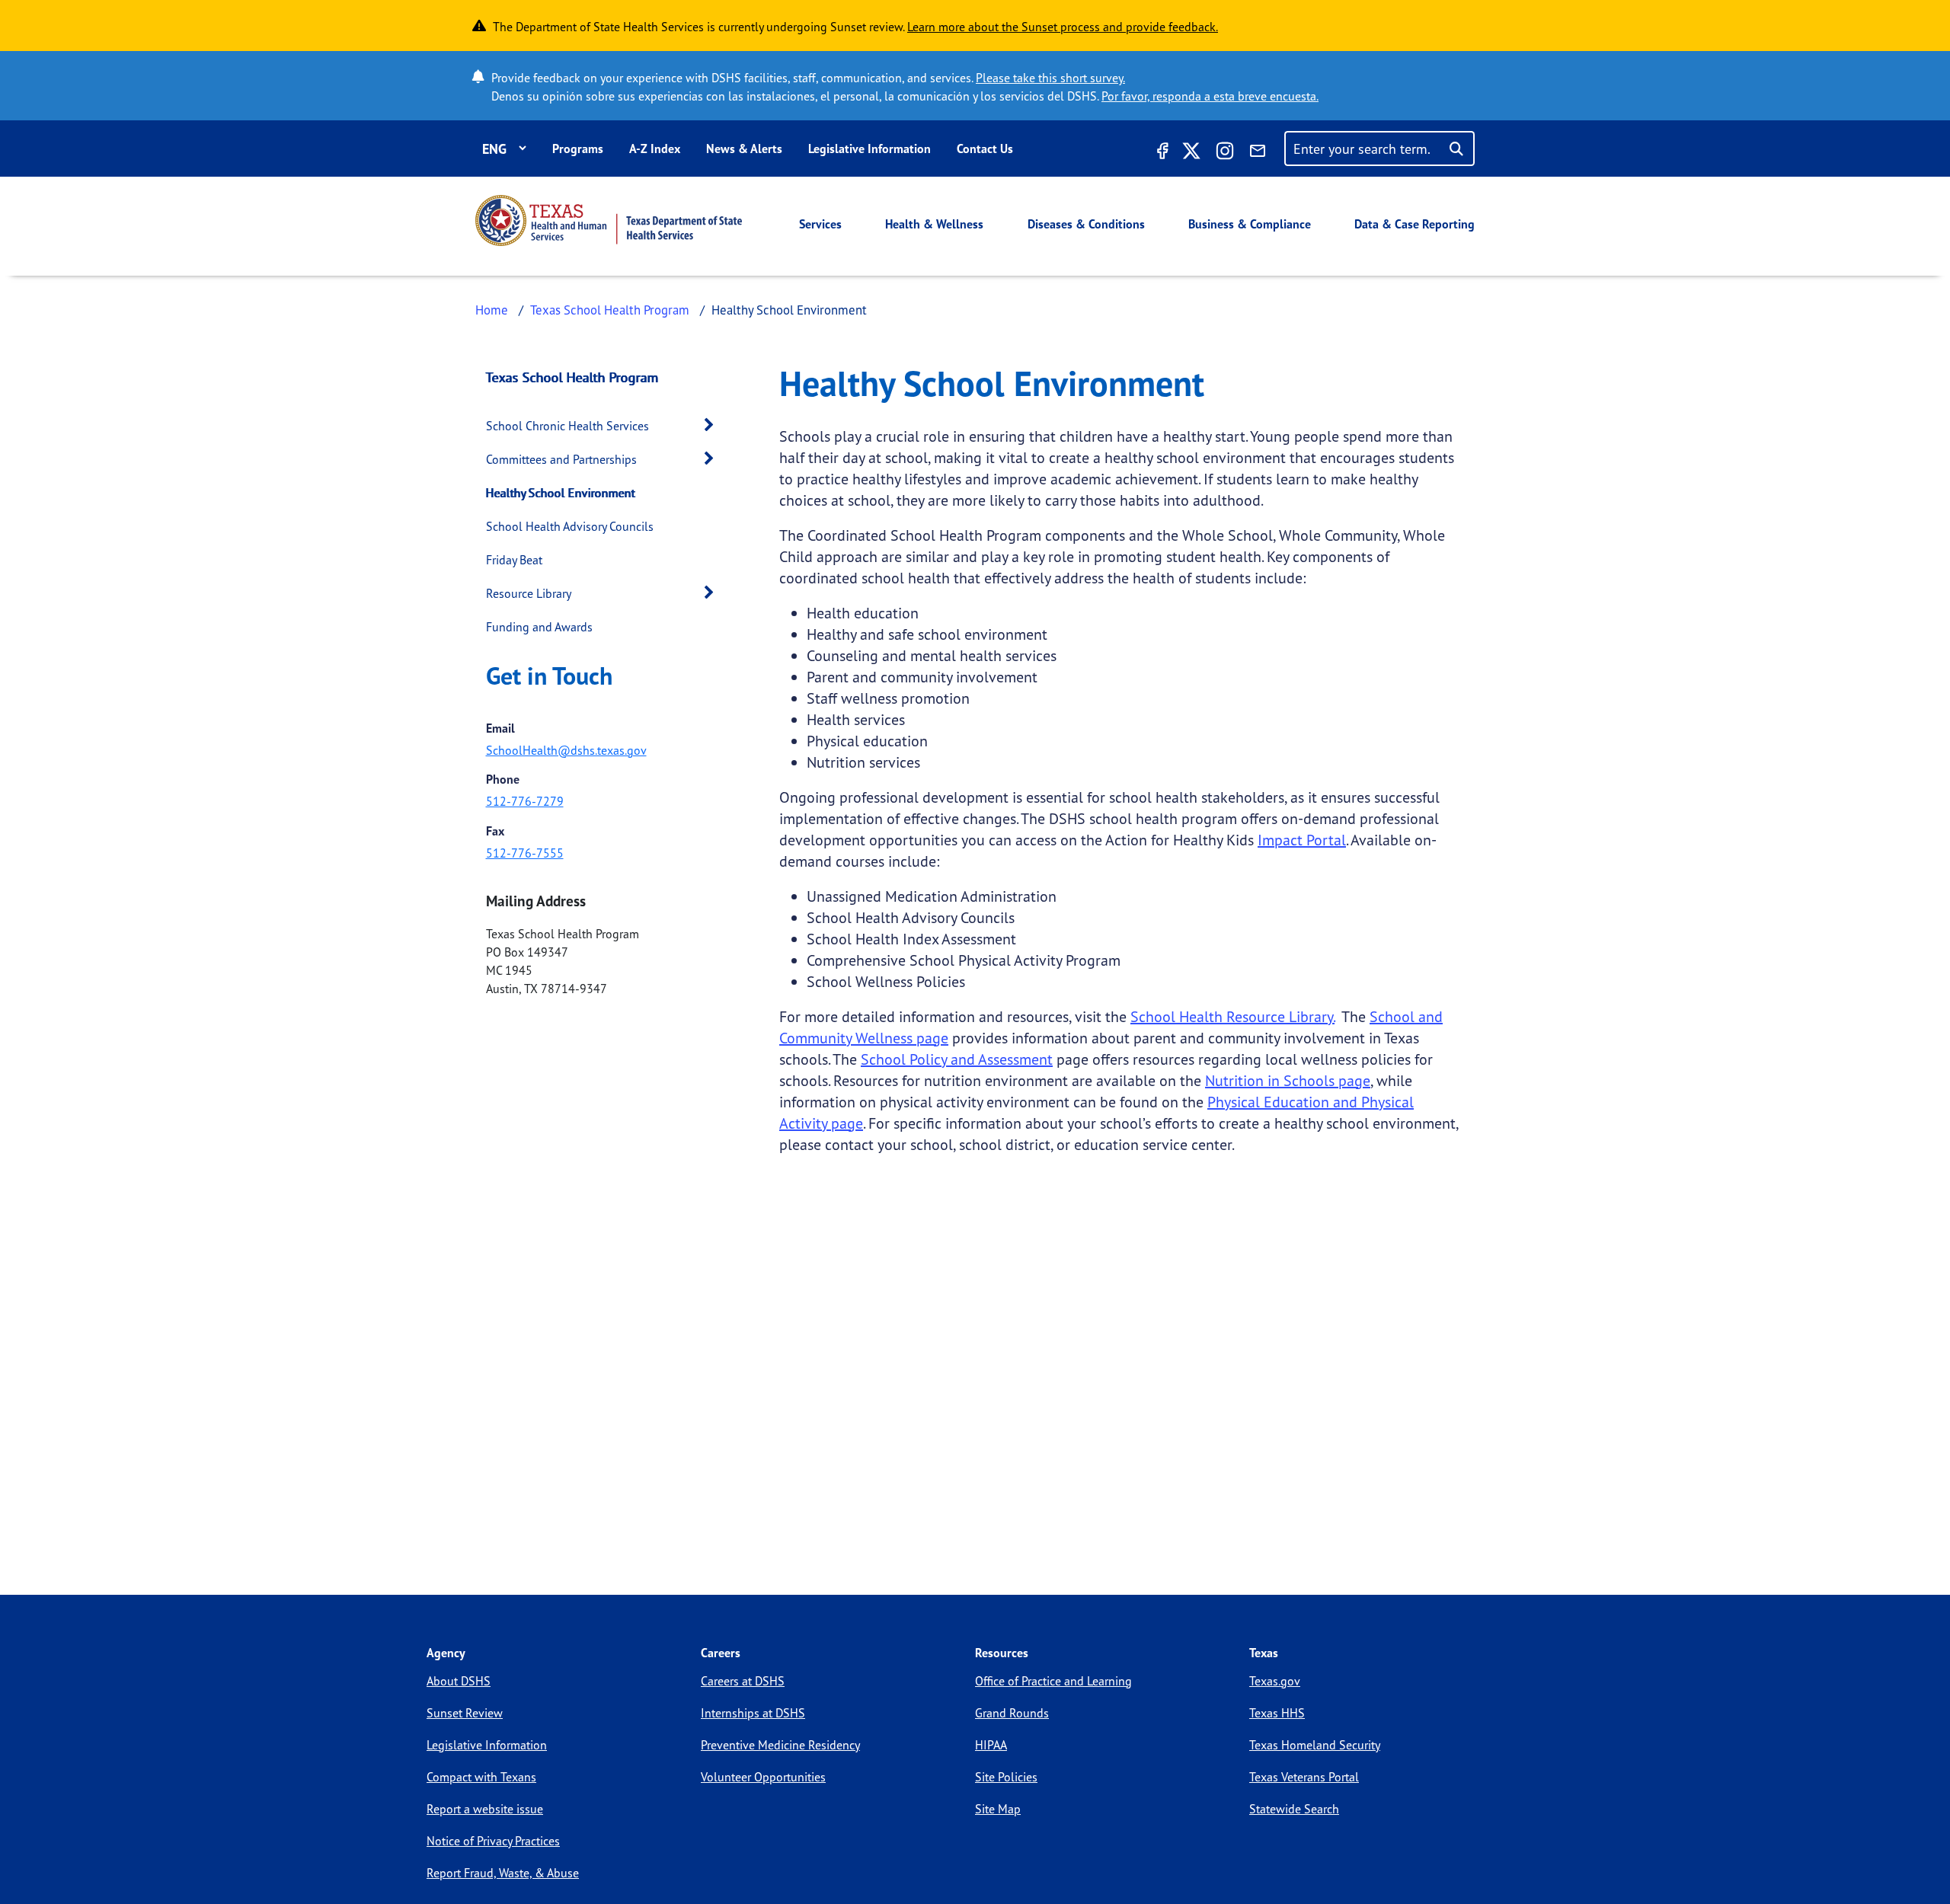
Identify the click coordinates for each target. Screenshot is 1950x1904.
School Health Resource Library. (1232, 1016)
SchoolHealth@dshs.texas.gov (566, 750)
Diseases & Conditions (1086, 224)
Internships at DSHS (753, 1713)
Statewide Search (1294, 1809)
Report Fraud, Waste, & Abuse (503, 1873)
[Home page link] (609, 220)
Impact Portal (1302, 840)
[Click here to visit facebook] (1161, 153)
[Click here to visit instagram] (1225, 153)
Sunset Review (465, 1713)
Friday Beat (514, 560)
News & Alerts (744, 149)
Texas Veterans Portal (1304, 1777)
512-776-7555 (525, 853)
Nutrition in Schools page (1288, 1080)
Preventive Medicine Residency (780, 1745)
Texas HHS (1277, 1713)
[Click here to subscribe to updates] (1258, 153)
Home (492, 310)
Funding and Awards (539, 627)
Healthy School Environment (561, 493)
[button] (713, 425)
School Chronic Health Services (567, 426)
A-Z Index (655, 149)
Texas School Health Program (610, 310)
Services (820, 224)
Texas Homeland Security (1315, 1745)
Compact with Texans (481, 1777)
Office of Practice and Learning (1053, 1681)
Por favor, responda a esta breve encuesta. (1210, 96)
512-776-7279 (525, 801)
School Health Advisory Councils (570, 526)
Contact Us (985, 149)
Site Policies (1006, 1777)
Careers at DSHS (743, 1681)
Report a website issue (485, 1809)
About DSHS (459, 1681)
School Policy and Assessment (957, 1059)
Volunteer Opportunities (763, 1777)
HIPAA (991, 1745)
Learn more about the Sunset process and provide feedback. (1063, 27)
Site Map (998, 1809)
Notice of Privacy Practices (493, 1841)
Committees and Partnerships (561, 459)
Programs (578, 149)
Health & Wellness (934, 224)
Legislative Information (870, 149)
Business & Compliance (1250, 224)
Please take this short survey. (1050, 78)
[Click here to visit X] (1191, 153)
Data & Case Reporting (1415, 224)
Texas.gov (1275, 1681)
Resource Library (529, 593)
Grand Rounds (1012, 1713)
